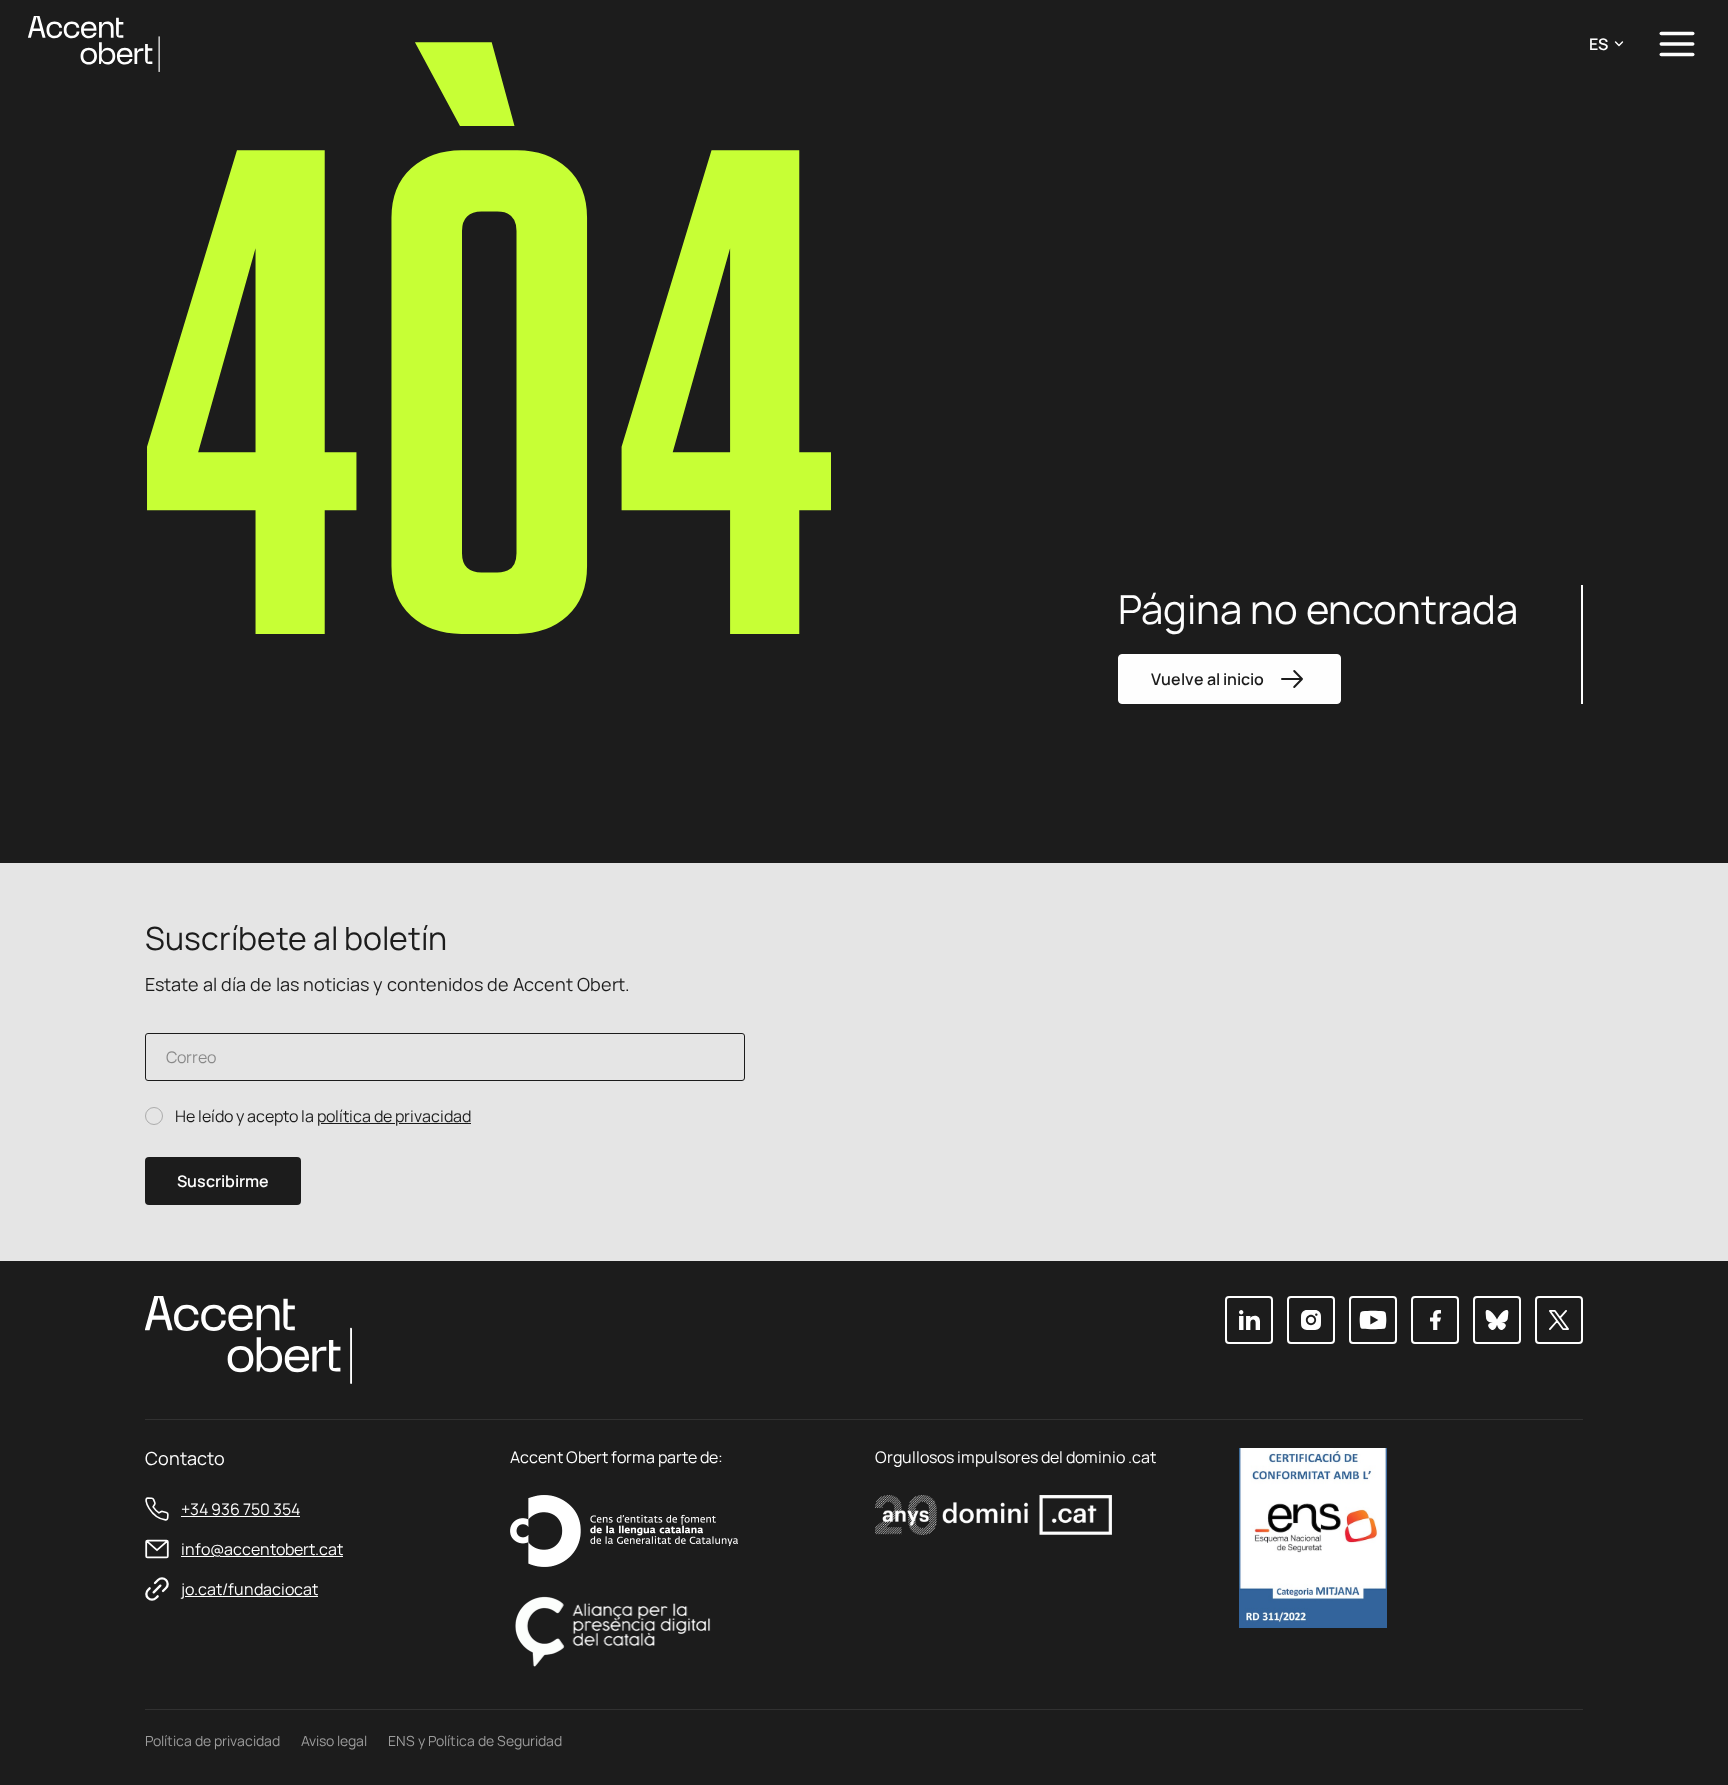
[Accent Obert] (94, 42)
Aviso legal (334, 1740)
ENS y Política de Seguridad (475, 1740)
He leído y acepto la (323, 1116)
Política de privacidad (212, 1740)
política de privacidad (394, 1116)
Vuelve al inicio (1207, 679)
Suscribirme (223, 1181)
